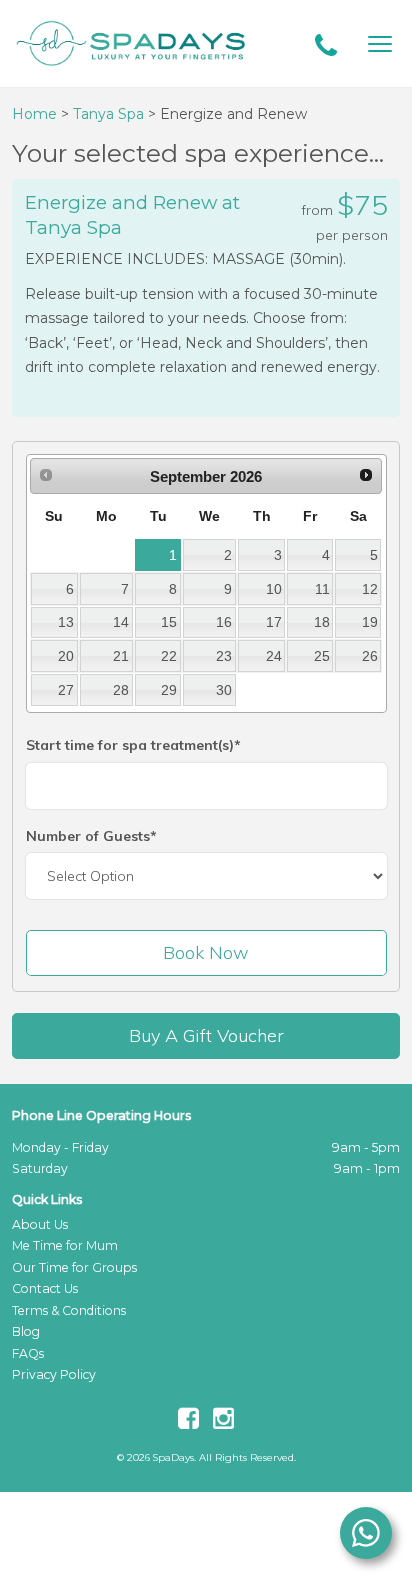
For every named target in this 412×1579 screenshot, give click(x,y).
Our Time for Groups (74, 1267)
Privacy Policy (54, 1374)
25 (322, 656)
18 (322, 622)
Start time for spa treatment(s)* (133, 745)
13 (66, 622)
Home (34, 114)
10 (274, 589)
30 (224, 690)
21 (121, 656)
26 (370, 656)
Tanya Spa (110, 114)
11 (322, 589)
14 (121, 622)
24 (274, 656)
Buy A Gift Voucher (206, 1035)
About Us (40, 1224)
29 (169, 690)
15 (169, 622)
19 (370, 622)
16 (224, 622)
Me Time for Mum (65, 1245)
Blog (26, 1331)
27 (66, 690)
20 (66, 656)
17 (274, 622)
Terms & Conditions (69, 1310)
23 (224, 656)
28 (121, 690)
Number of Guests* (91, 836)
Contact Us (45, 1288)
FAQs (28, 1353)
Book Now (206, 952)
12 (370, 589)
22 (169, 656)
